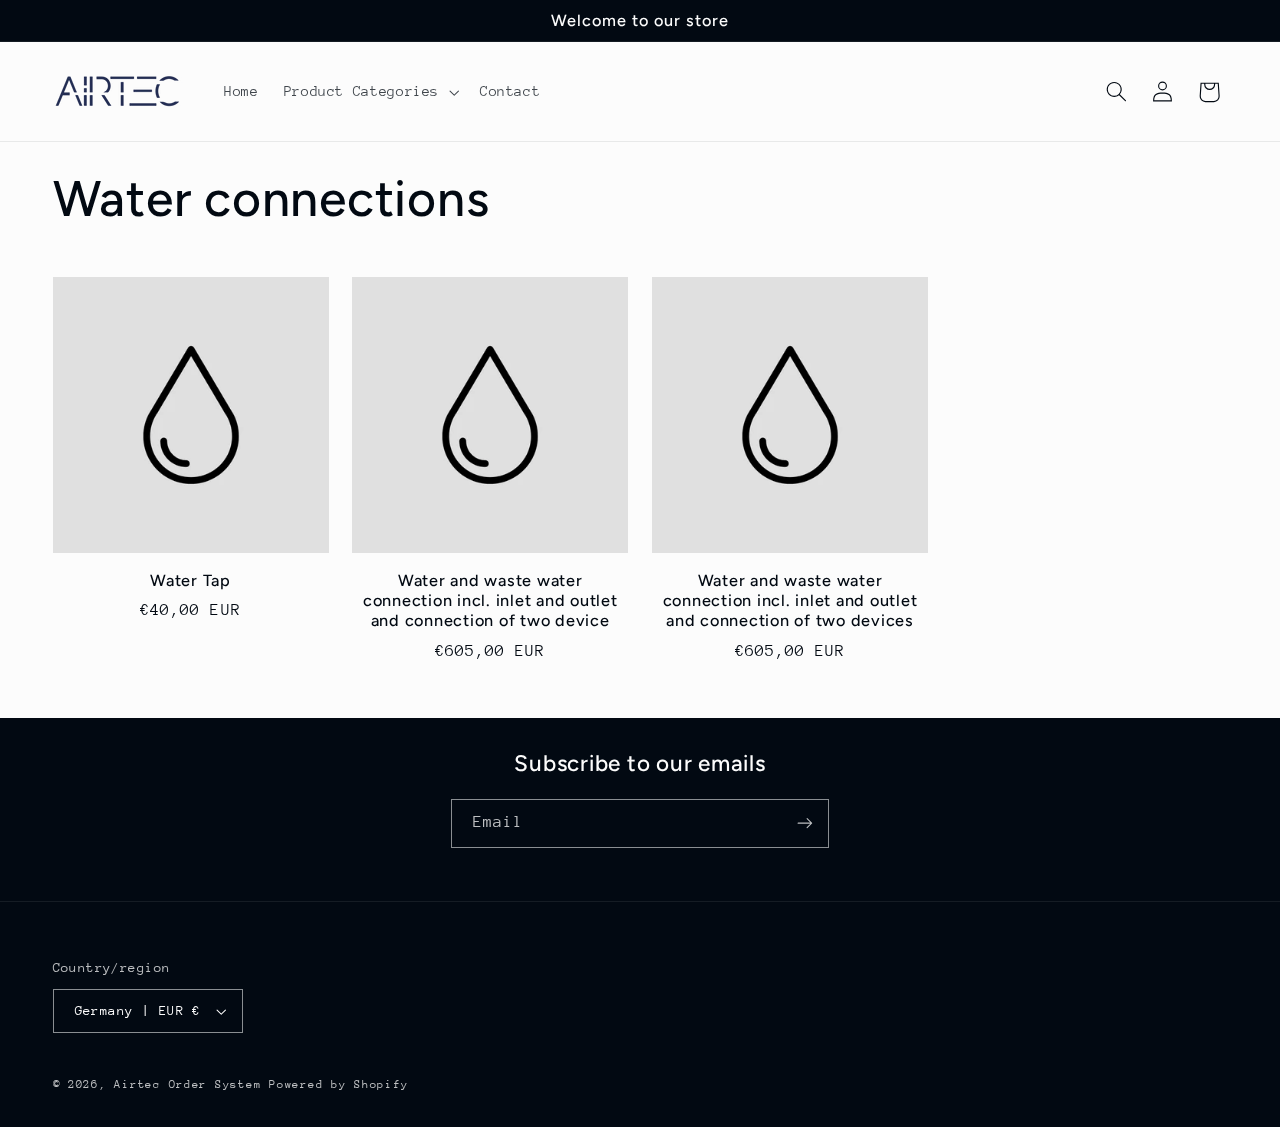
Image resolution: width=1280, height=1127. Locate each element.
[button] (369, 92)
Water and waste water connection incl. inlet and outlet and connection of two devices (790, 601)
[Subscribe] (805, 823)
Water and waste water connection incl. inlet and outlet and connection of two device (490, 601)
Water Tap (190, 580)
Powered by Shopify (338, 1084)
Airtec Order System (187, 1084)
